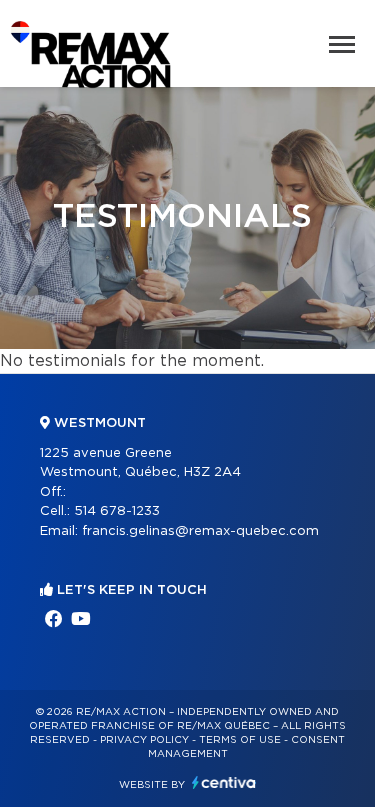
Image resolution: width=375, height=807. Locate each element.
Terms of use (240, 740)
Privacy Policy (144, 740)
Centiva (224, 782)
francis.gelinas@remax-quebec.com (200, 531)
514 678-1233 (117, 511)
